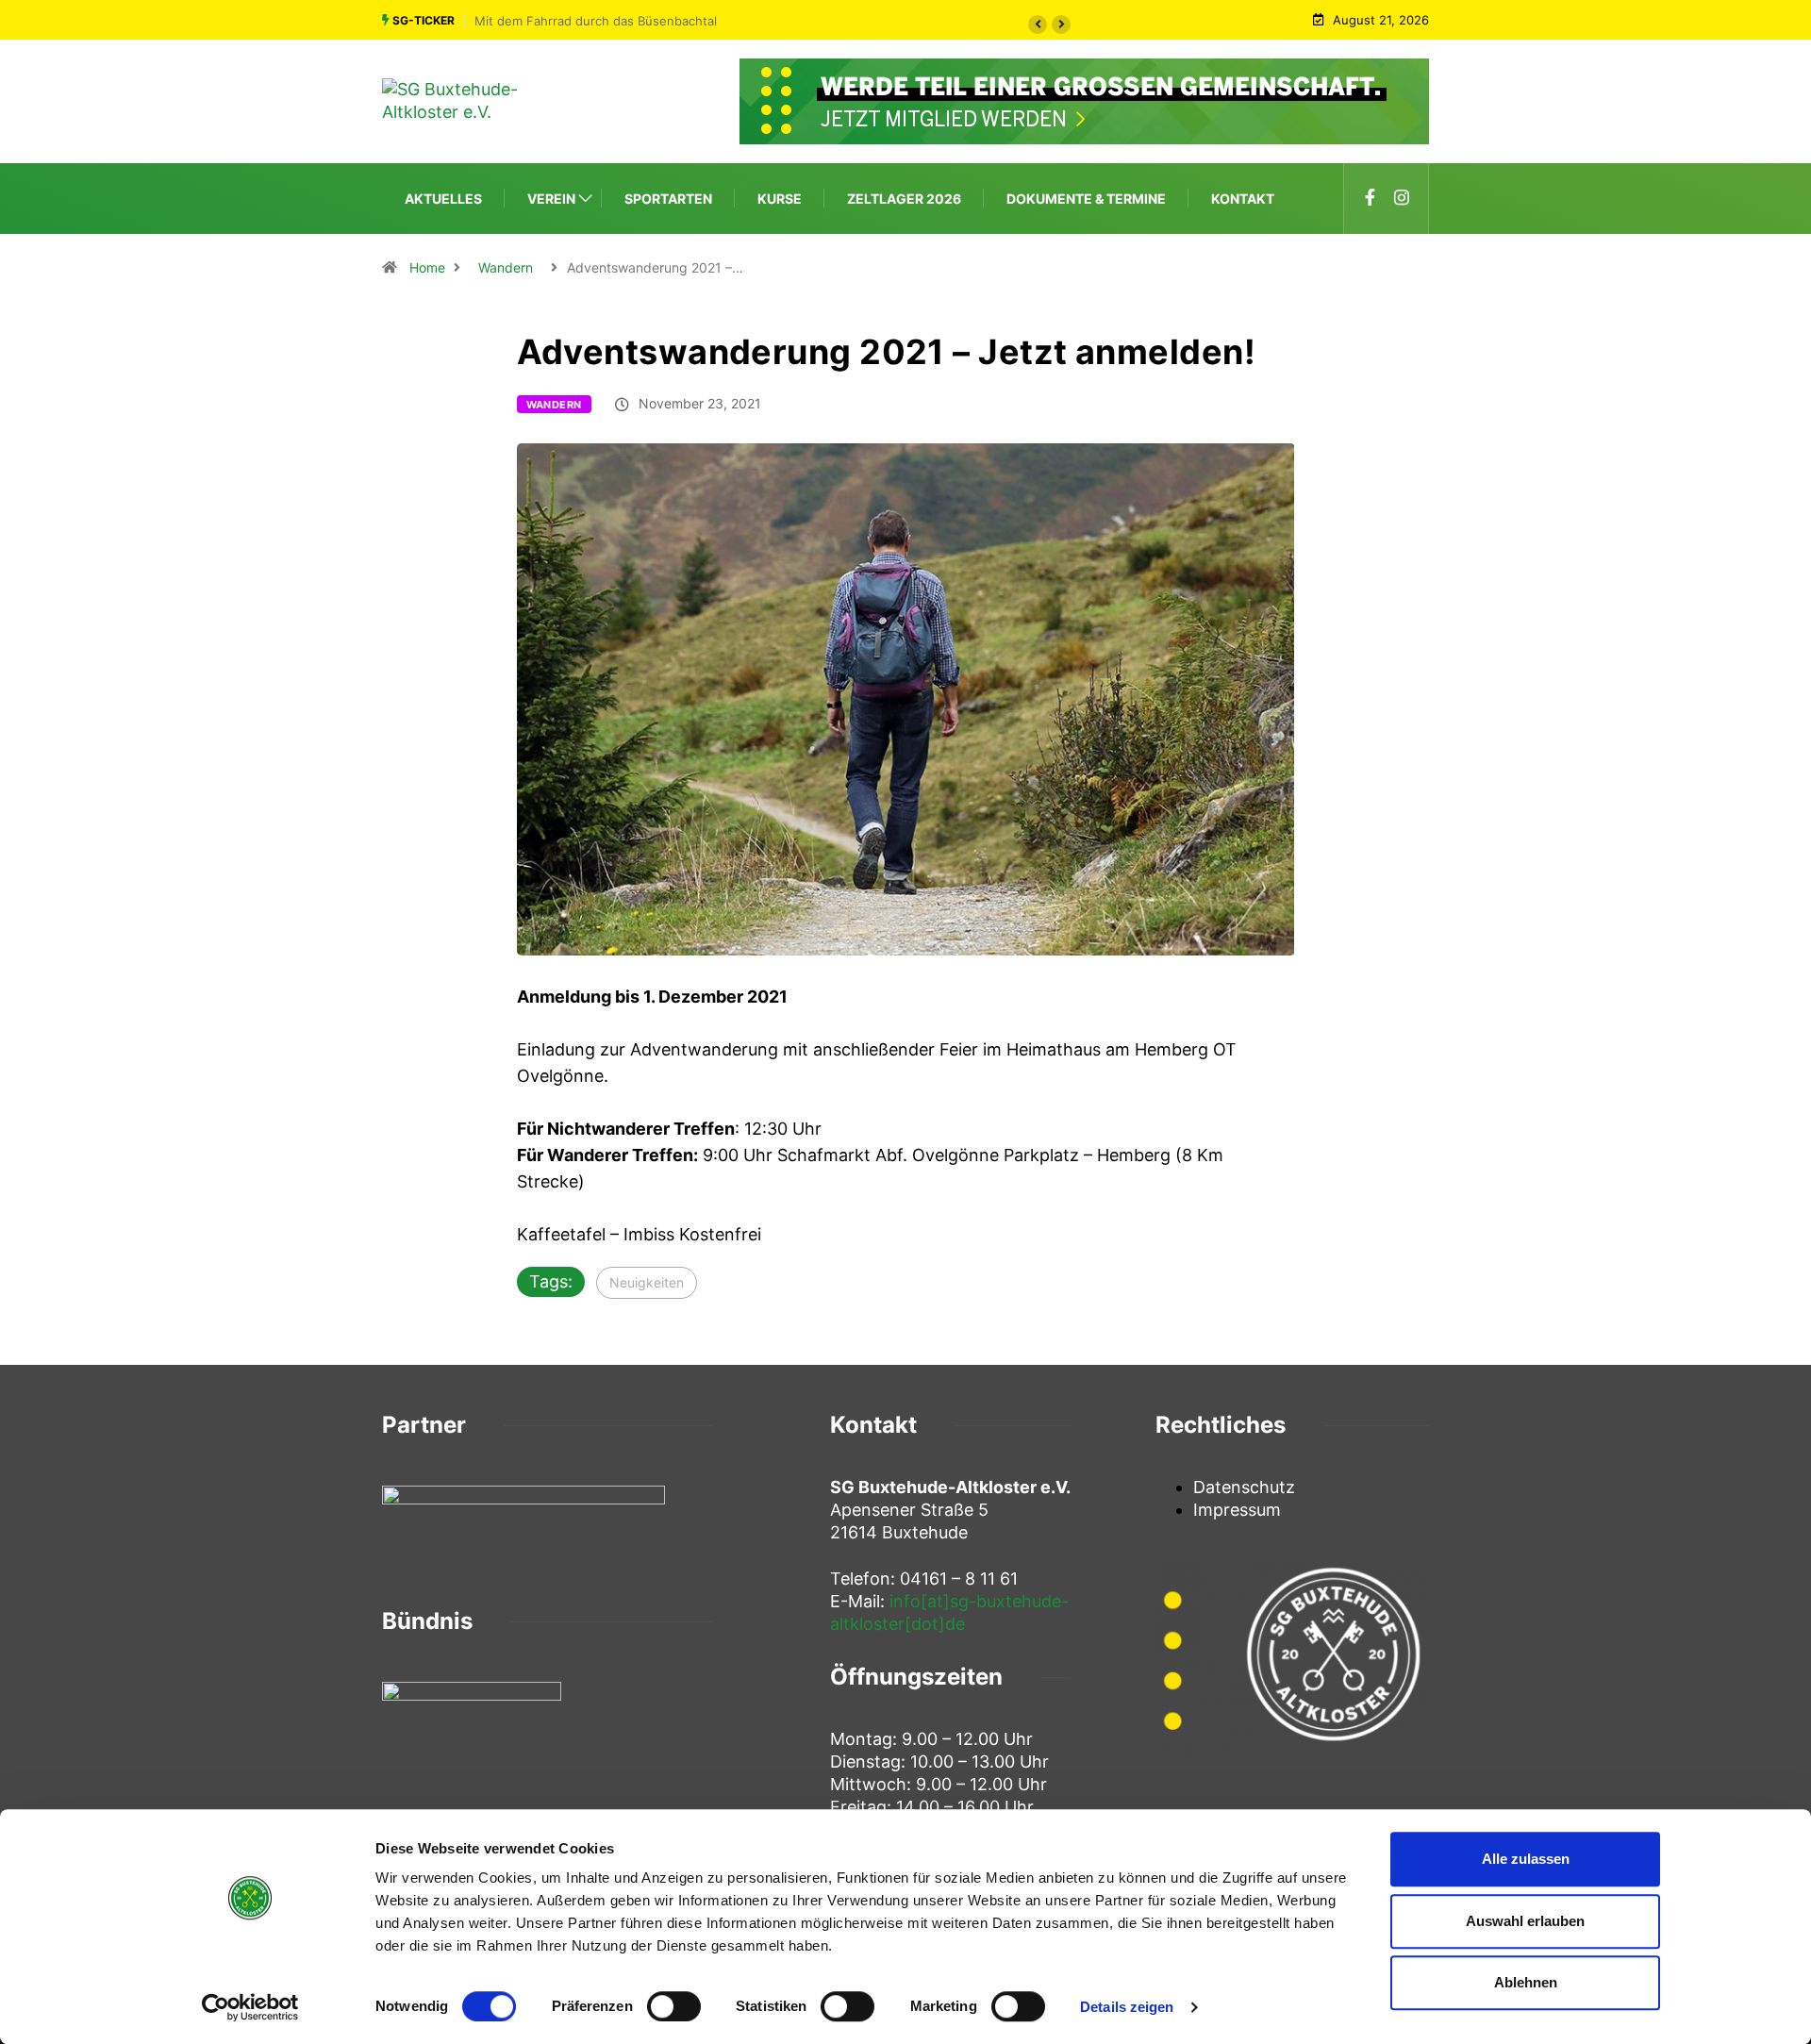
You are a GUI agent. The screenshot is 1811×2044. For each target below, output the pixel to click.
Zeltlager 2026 (904, 199)
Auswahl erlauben (1525, 1921)
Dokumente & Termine (1086, 199)
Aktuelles (443, 199)
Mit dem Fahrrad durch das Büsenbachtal (596, 21)
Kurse (780, 199)
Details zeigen (1127, 2007)
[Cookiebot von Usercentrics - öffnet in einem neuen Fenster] (250, 2007)
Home (427, 267)
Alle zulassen (1526, 1859)
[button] (1038, 25)
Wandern (506, 267)
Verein (551, 199)
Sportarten (668, 199)
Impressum (1237, 1510)
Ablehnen (1526, 1982)
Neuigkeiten (647, 1282)
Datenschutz (1244, 1487)
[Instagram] (1402, 199)
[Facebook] (1370, 199)
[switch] (674, 2006)
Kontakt (1243, 199)
